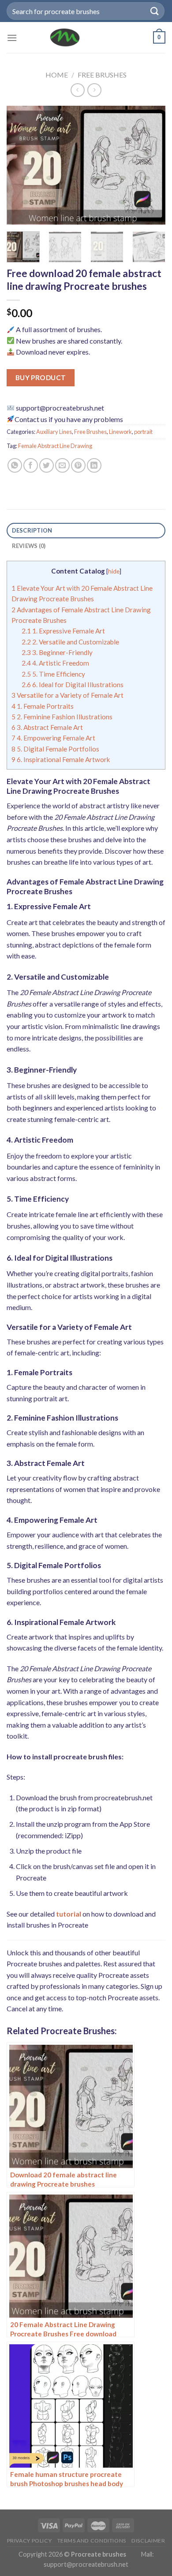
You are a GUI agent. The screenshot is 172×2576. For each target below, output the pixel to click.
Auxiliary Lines (54, 432)
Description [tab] (32, 530)
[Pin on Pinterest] (78, 465)
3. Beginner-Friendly (57, 652)
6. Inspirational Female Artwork (61, 759)
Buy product (41, 378)
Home (57, 75)
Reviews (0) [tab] (29, 546)
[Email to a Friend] (62, 465)
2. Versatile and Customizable (70, 642)
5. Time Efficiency (53, 674)
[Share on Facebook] (31, 465)
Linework (120, 432)
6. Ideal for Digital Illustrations (73, 685)
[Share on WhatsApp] (15, 465)
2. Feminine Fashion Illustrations (62, 717)
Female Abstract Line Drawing (55, 446)
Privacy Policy (30, 2541)
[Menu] (12, 38)
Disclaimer (148, 2541)
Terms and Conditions (92, 2541)
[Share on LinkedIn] (94, 465)
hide (114, 571)
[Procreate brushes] (65, 37)
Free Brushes (102, 75)
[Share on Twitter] (47, 465)
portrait (143, 432)
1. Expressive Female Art (63, 631)
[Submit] (155, 11)
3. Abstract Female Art (47, 727)
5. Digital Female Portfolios (55, 749)
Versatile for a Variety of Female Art (67, 695)
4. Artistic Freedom (55, 663)
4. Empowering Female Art (53, 738)
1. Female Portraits (43, 706)
